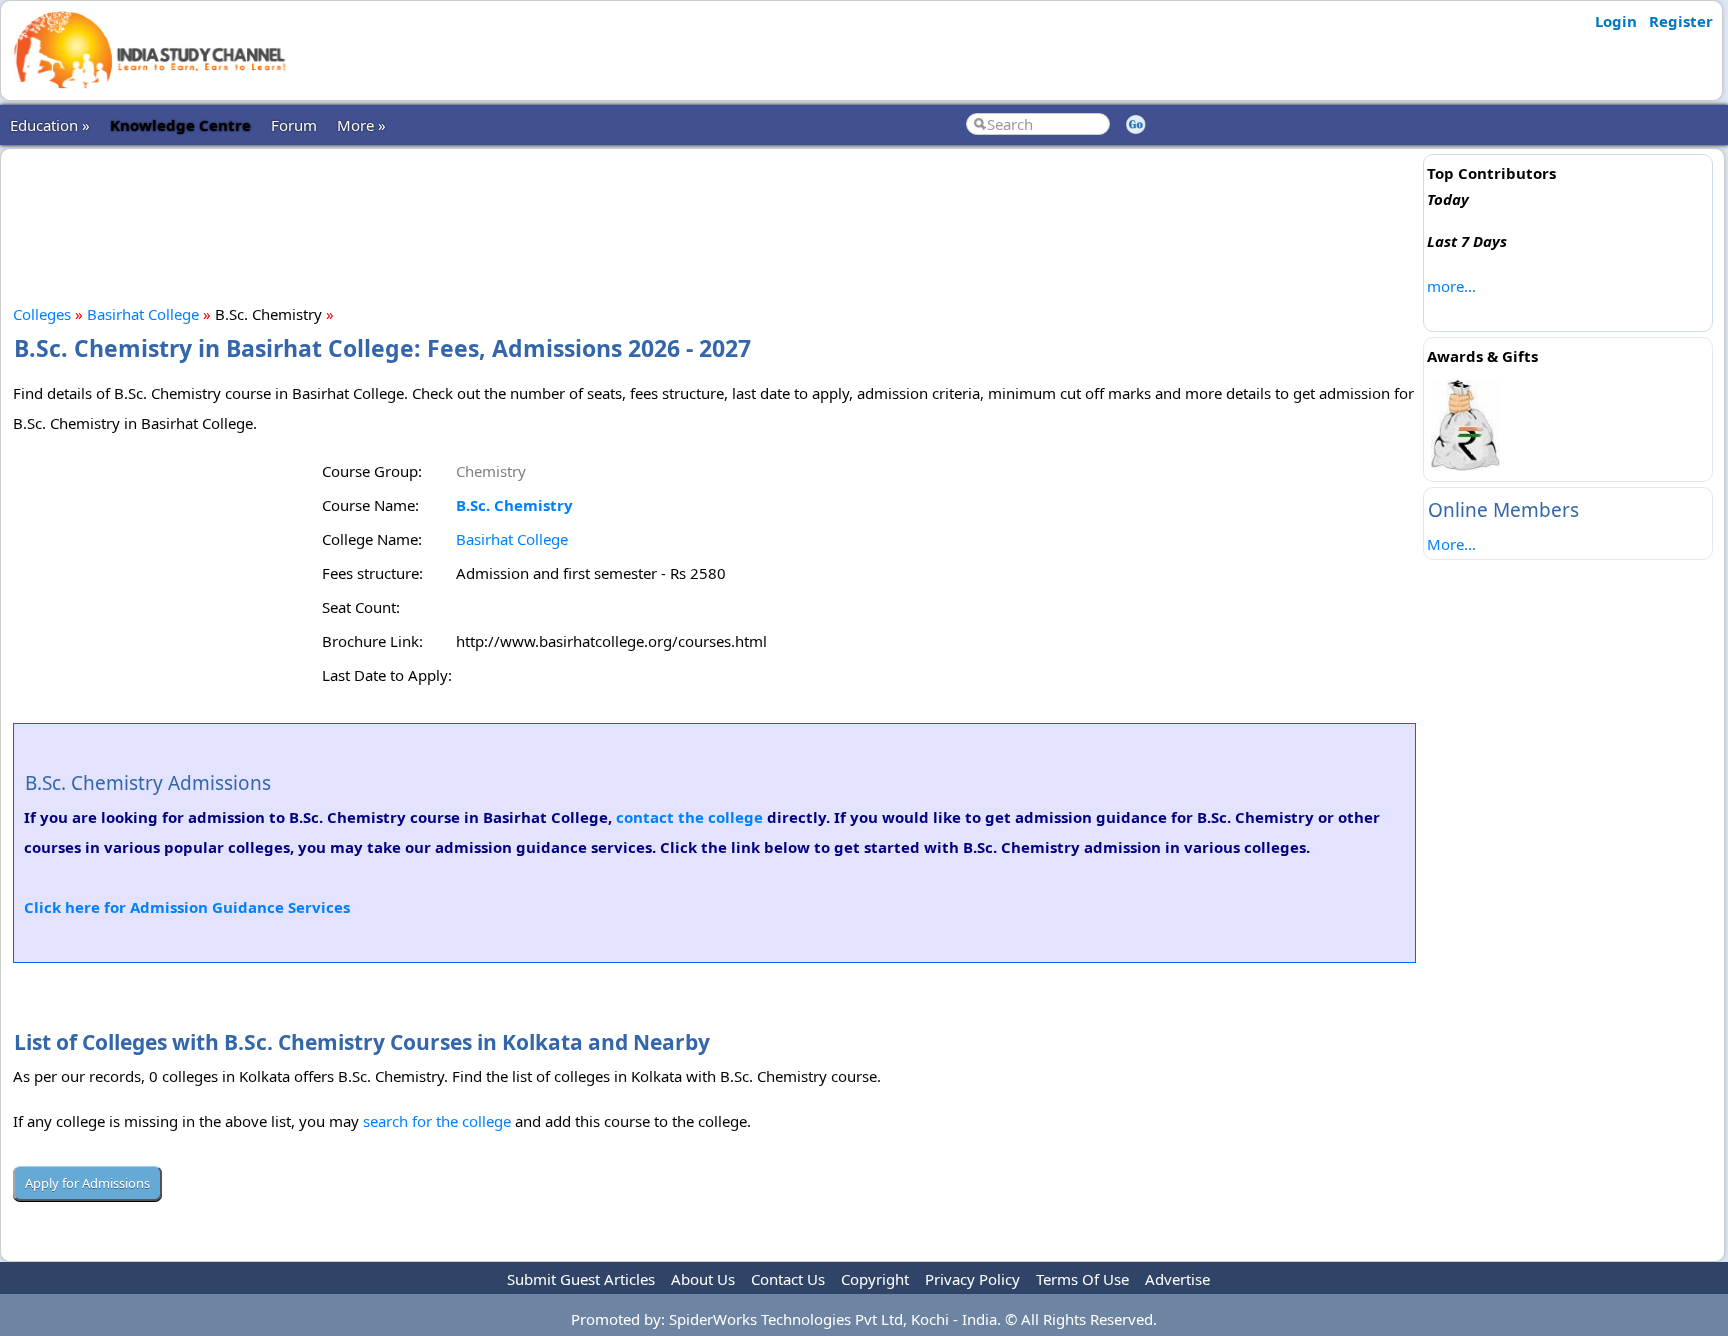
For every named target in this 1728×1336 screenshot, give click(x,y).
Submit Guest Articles (581, 1279)
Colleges (42, 314)
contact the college (689, 817)
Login (1616, 21)
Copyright (875, 1279)
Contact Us (788, 1279)
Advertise (1177, 1279)
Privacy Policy (972, 1279)
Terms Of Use (1082, 1279)
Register (1681, 21)
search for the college (437, 1121)
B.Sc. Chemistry (514, 505)
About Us (703, 1279)
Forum (294, 125)
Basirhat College (143, 314)
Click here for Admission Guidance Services (187, 907)
